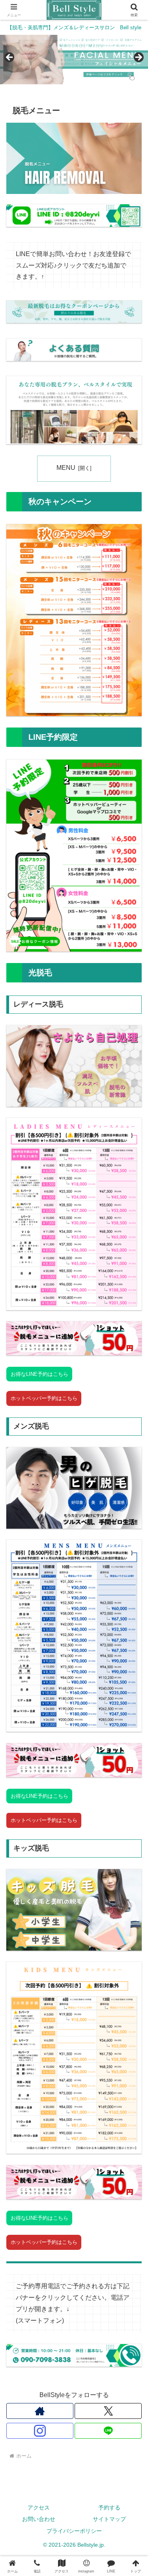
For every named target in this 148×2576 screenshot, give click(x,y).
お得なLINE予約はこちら (39, 1374)
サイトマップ (109, 2519)
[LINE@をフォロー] (108, 2431)
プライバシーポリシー (74, 2531)
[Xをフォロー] (108, 2411)
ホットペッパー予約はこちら (44, 1398)
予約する (109, 2508)
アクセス (39, 2508)
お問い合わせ (39, 2519)
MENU (66, 468)
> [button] (138, 58)
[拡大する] (131, 534)
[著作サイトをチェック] (40, 2411)
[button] (132, 1579)
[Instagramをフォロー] (40, 2431)
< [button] (10, 58)
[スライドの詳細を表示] (74, 60)
